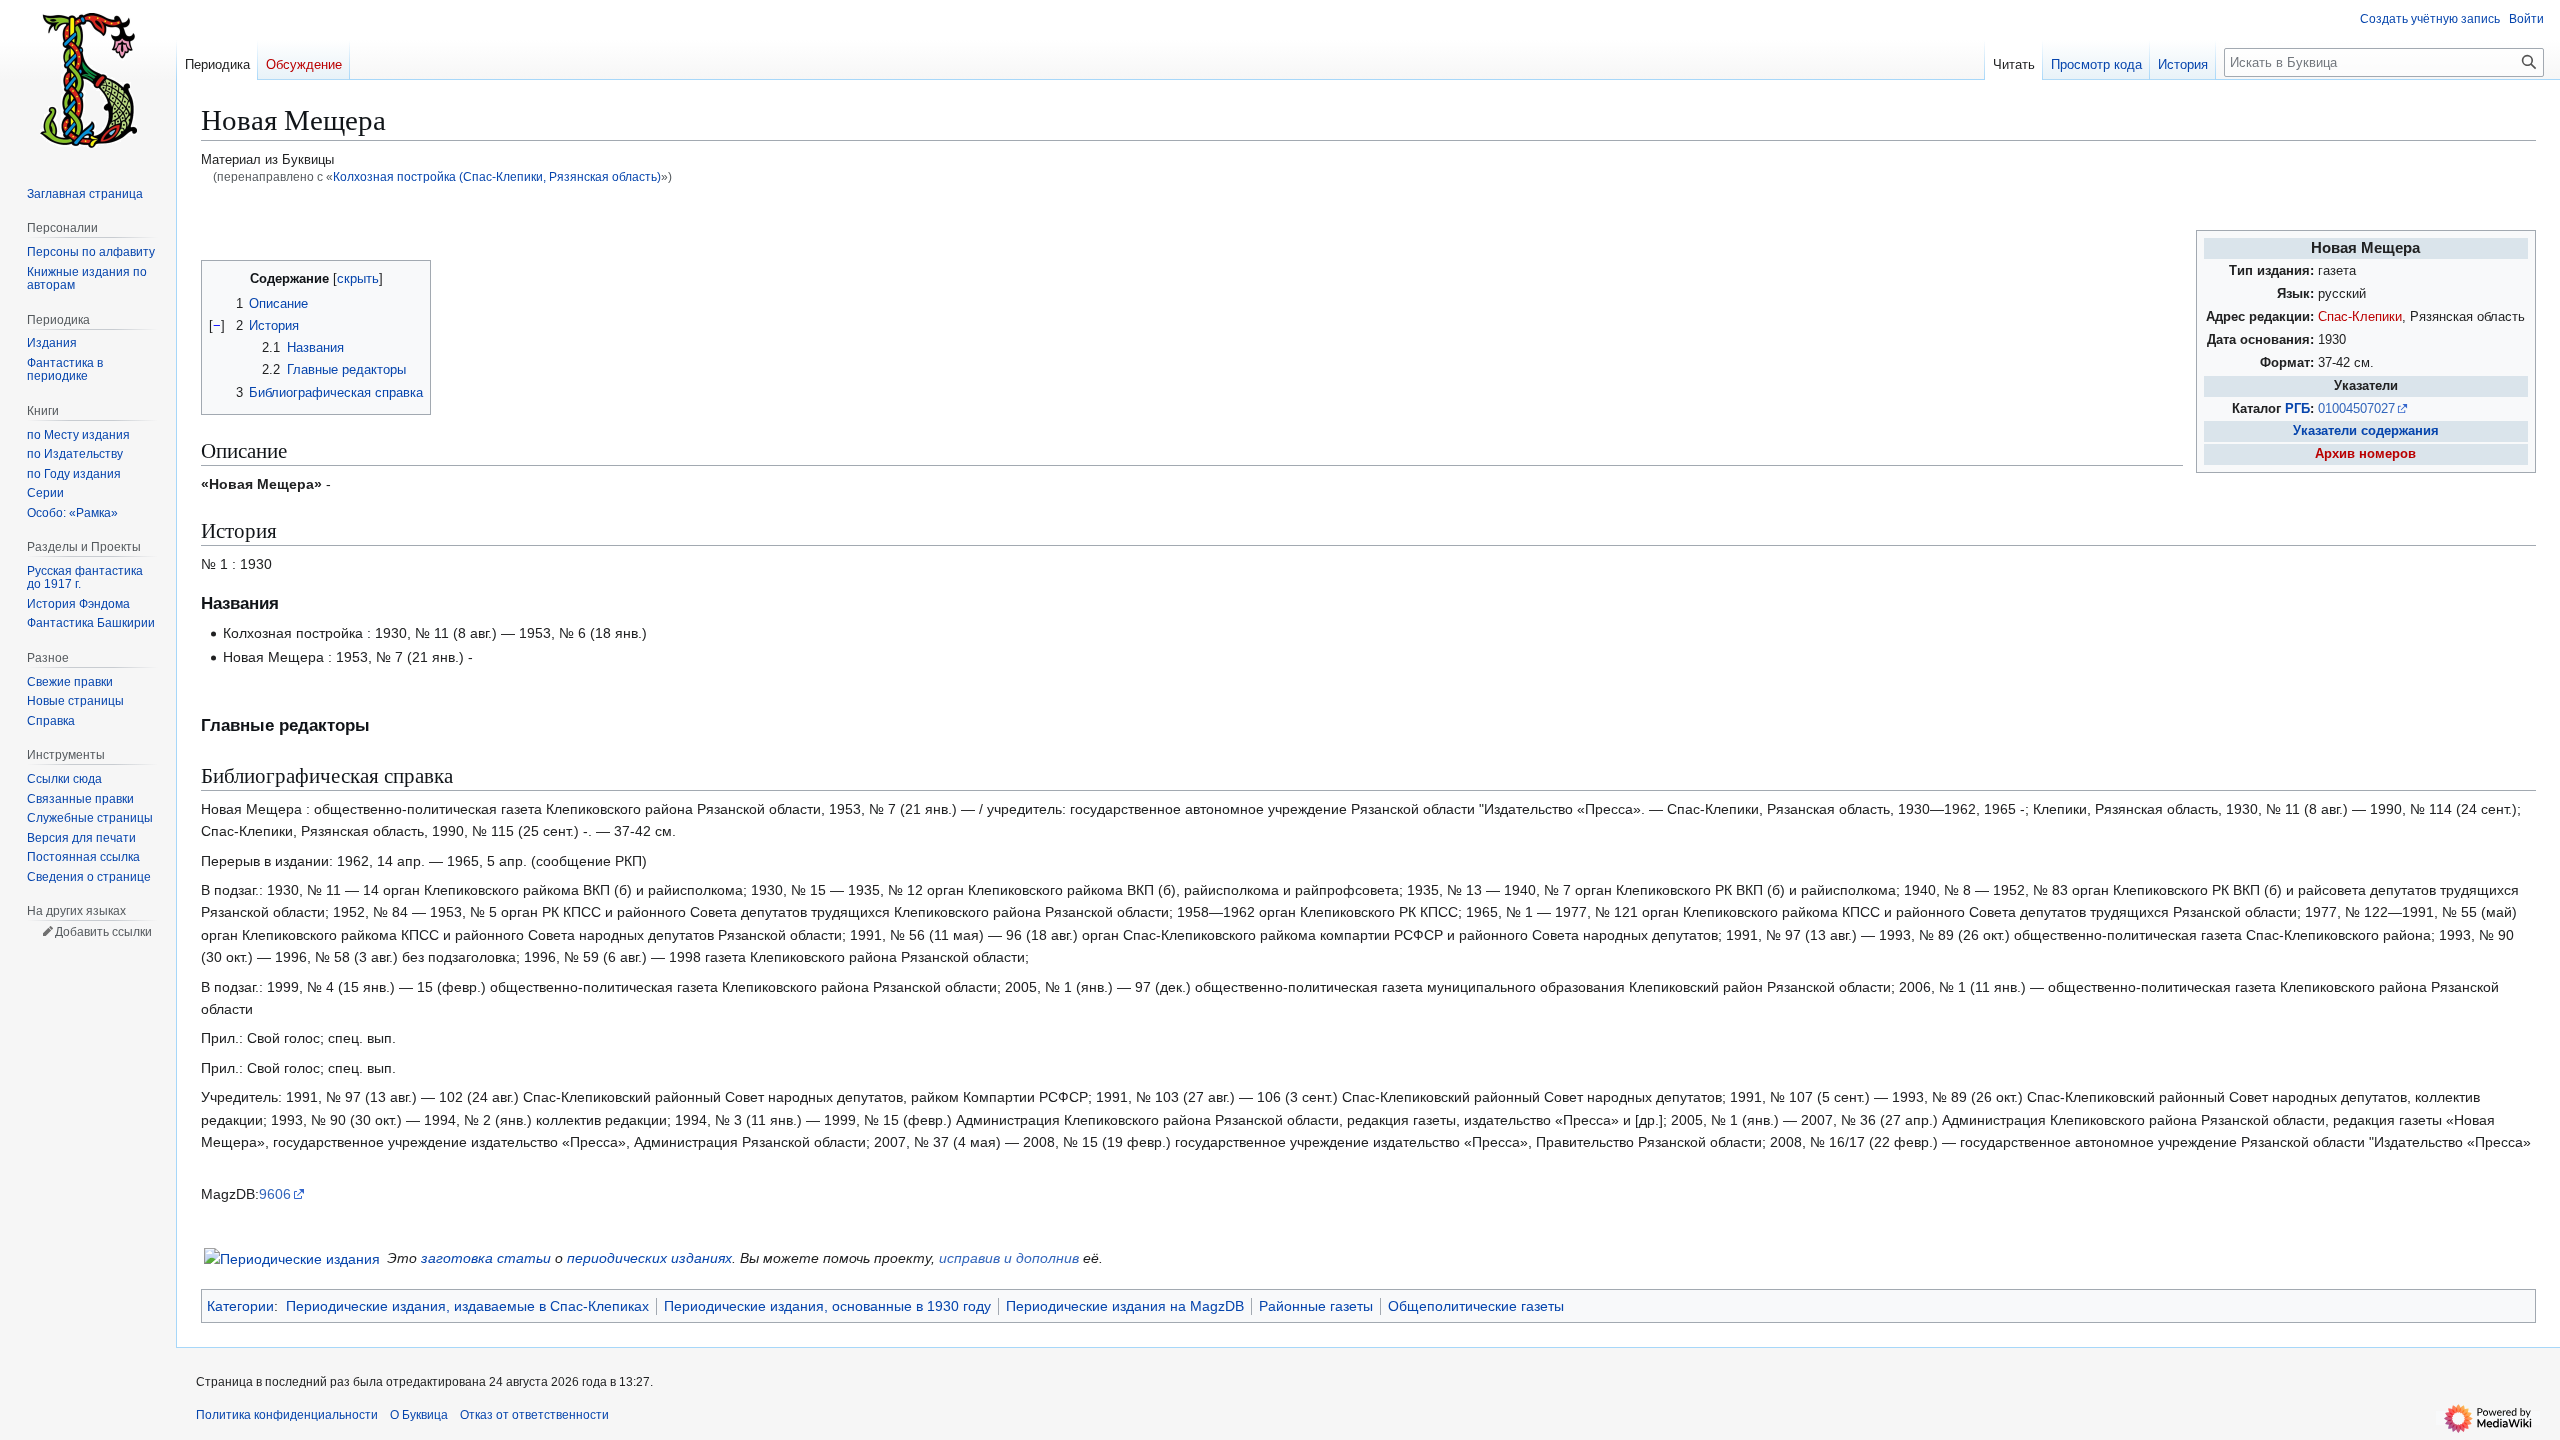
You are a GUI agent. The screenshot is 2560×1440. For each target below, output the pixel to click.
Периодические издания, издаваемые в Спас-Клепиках (467, 1306)
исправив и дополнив (1009, 1258)
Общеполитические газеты (1476, 1306)
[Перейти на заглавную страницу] (88, 80)
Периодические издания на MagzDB (1125, 1306)
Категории (240, 1306)
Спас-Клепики (2360, 317)
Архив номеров (2365, 454)
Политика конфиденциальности (287, 1415)
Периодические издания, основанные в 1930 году (827, 1306)
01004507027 (2356, 409)
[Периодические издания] (292, 1257)
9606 (275, 1194)
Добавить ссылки (103, 932)
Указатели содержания (2366, 431)
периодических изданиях (649, 1258)
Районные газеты (1316, 1306)
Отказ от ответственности (534, 1415)
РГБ (2297, 409)
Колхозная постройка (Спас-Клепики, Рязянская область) (497, 176)
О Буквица (419, 1415)
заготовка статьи (486, 1258)
